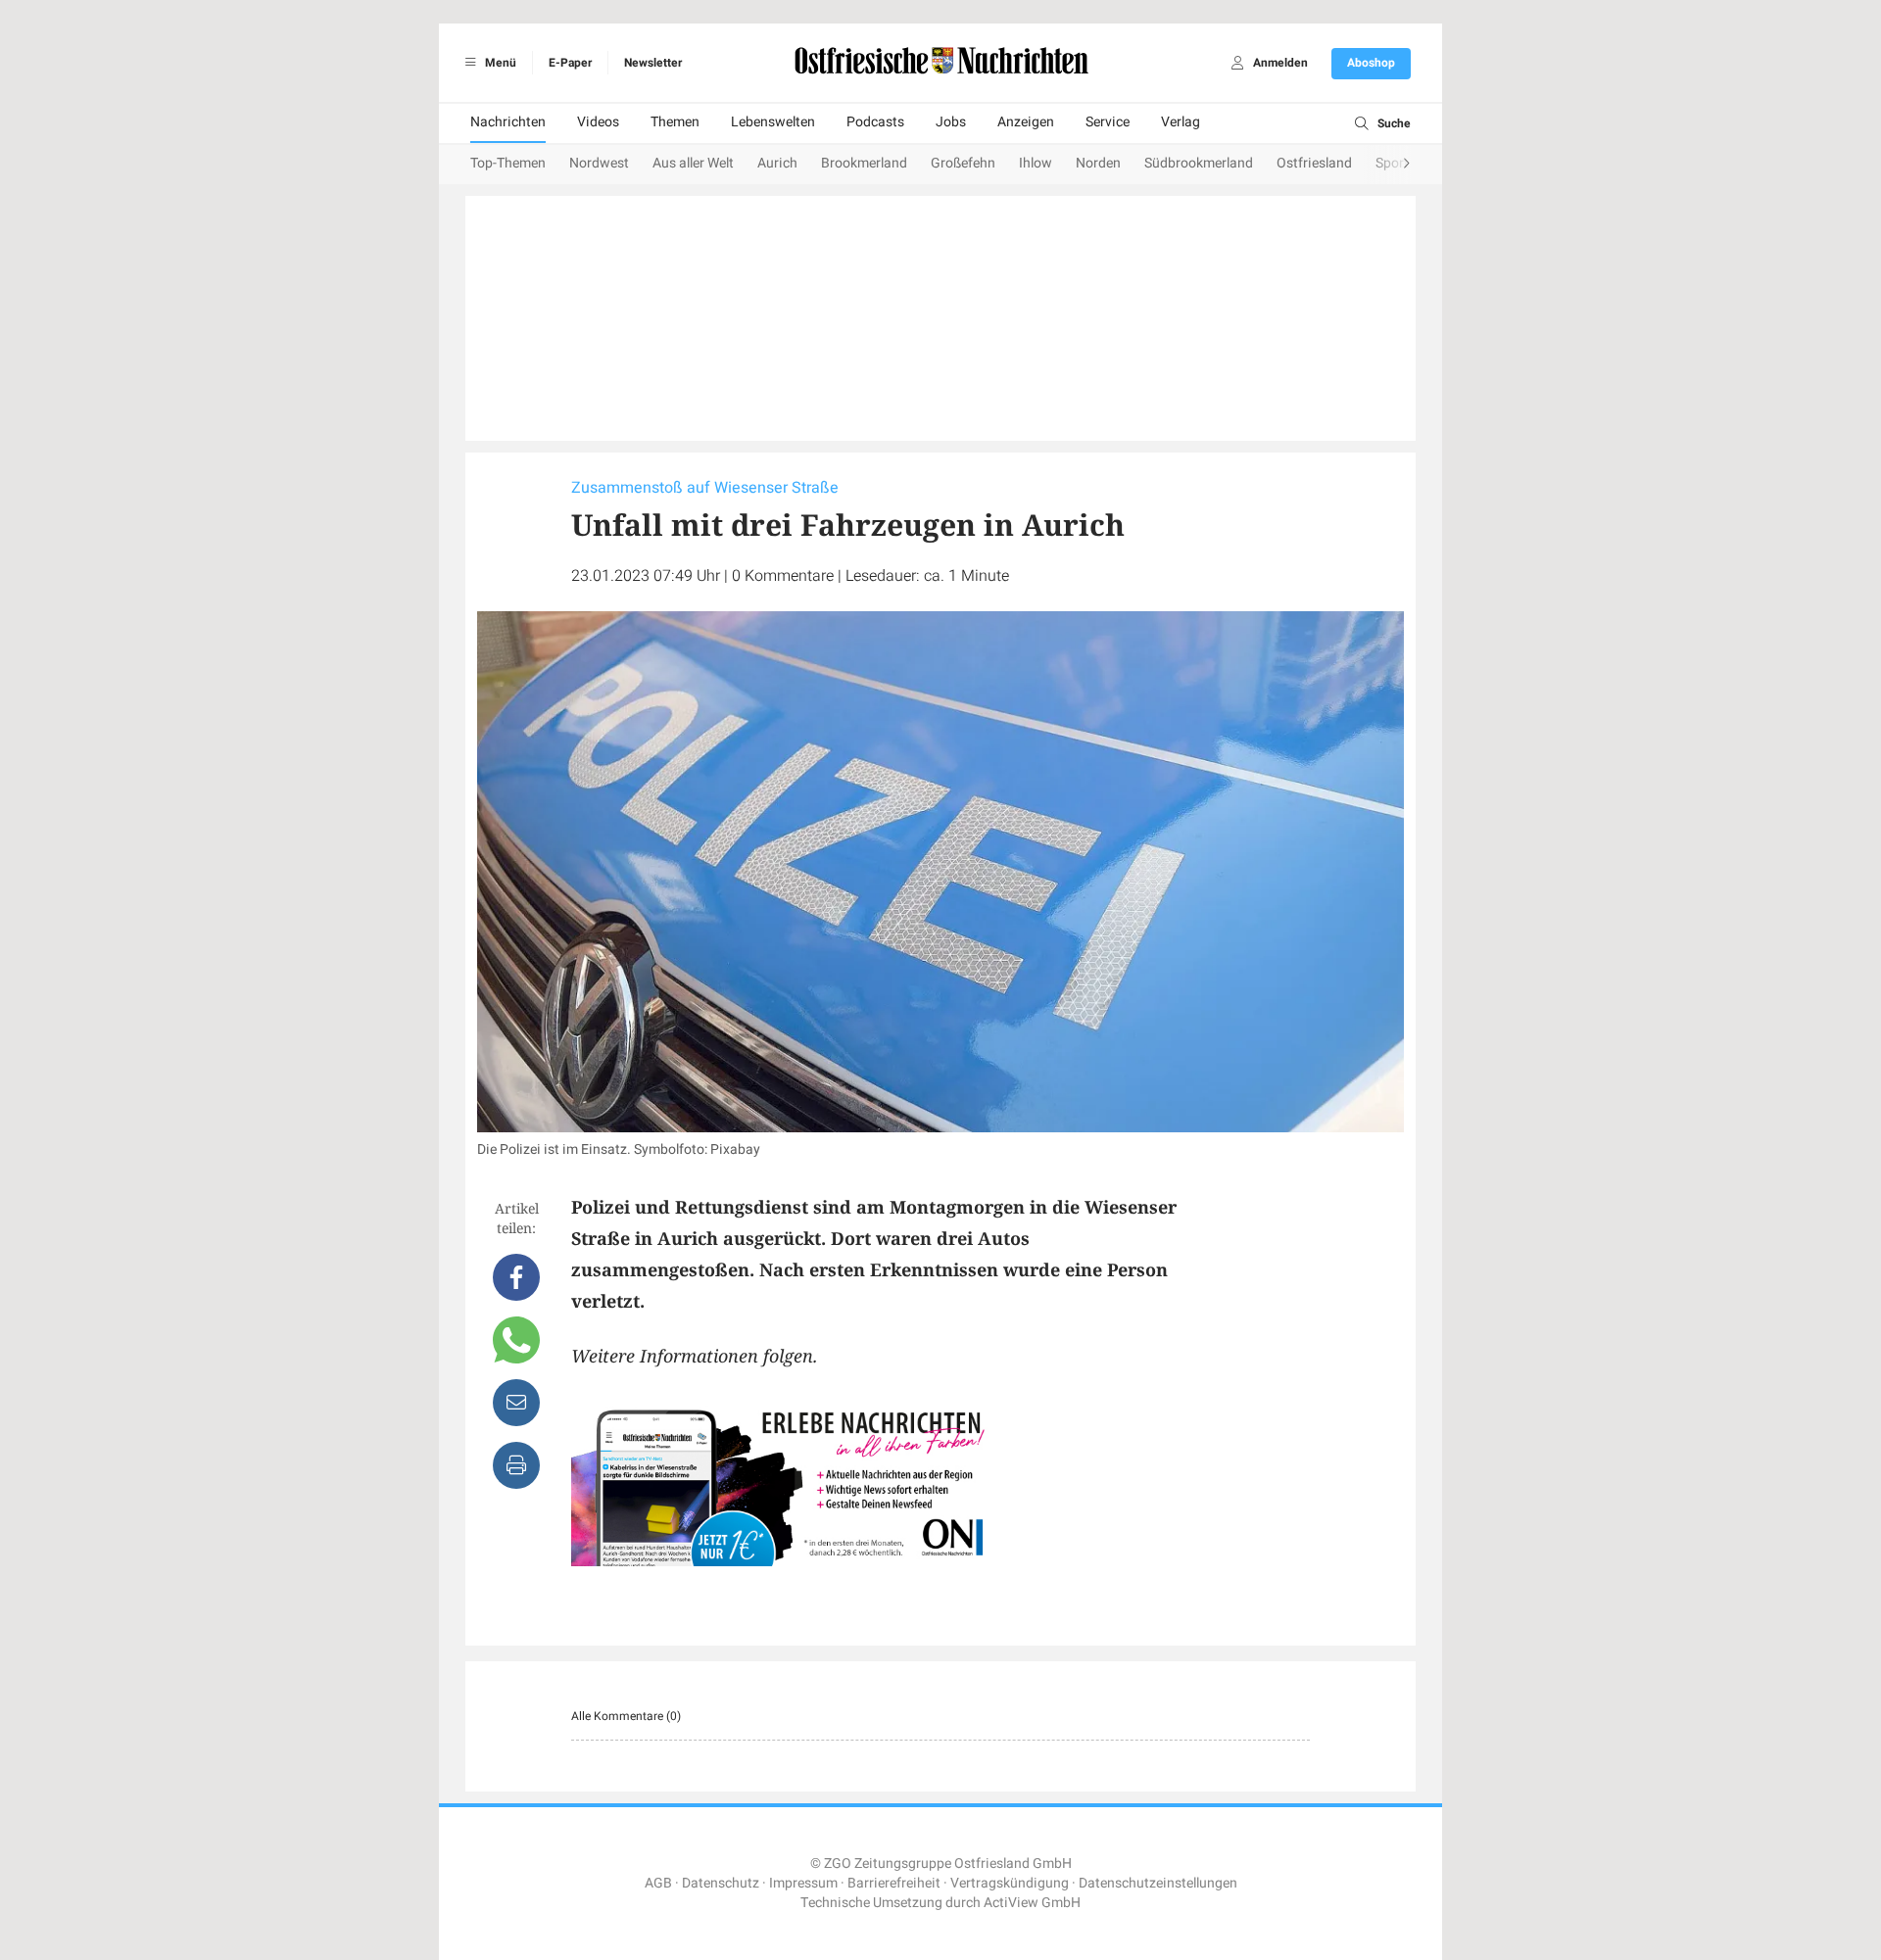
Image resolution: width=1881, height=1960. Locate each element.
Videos (598, 122)
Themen (675, 122)
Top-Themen (508, 163)
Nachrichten (508, 122)
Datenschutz (721, 1883)
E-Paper (570, 63)
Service (1108, 122)
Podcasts (875, 122)
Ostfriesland (1314, 163)
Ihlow (1036, 163)
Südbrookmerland (1199, 163)
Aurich (777, 163)
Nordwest (599, 163)
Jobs (951, 122)
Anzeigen (1026, 122)
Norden (1098, 163)
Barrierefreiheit (894, 1883)
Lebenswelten (773, 122)
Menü (499, 63)
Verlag (1181, 122)
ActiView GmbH (1032, 1903)
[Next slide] (1387, 165)
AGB (658, 1883)
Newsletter (653, 63)
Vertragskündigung (1010, 1883)
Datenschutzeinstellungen (1158, 1883)
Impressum (803, 1883)
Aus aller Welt (693, 163)
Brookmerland (864, 163)
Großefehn (963, 163)
